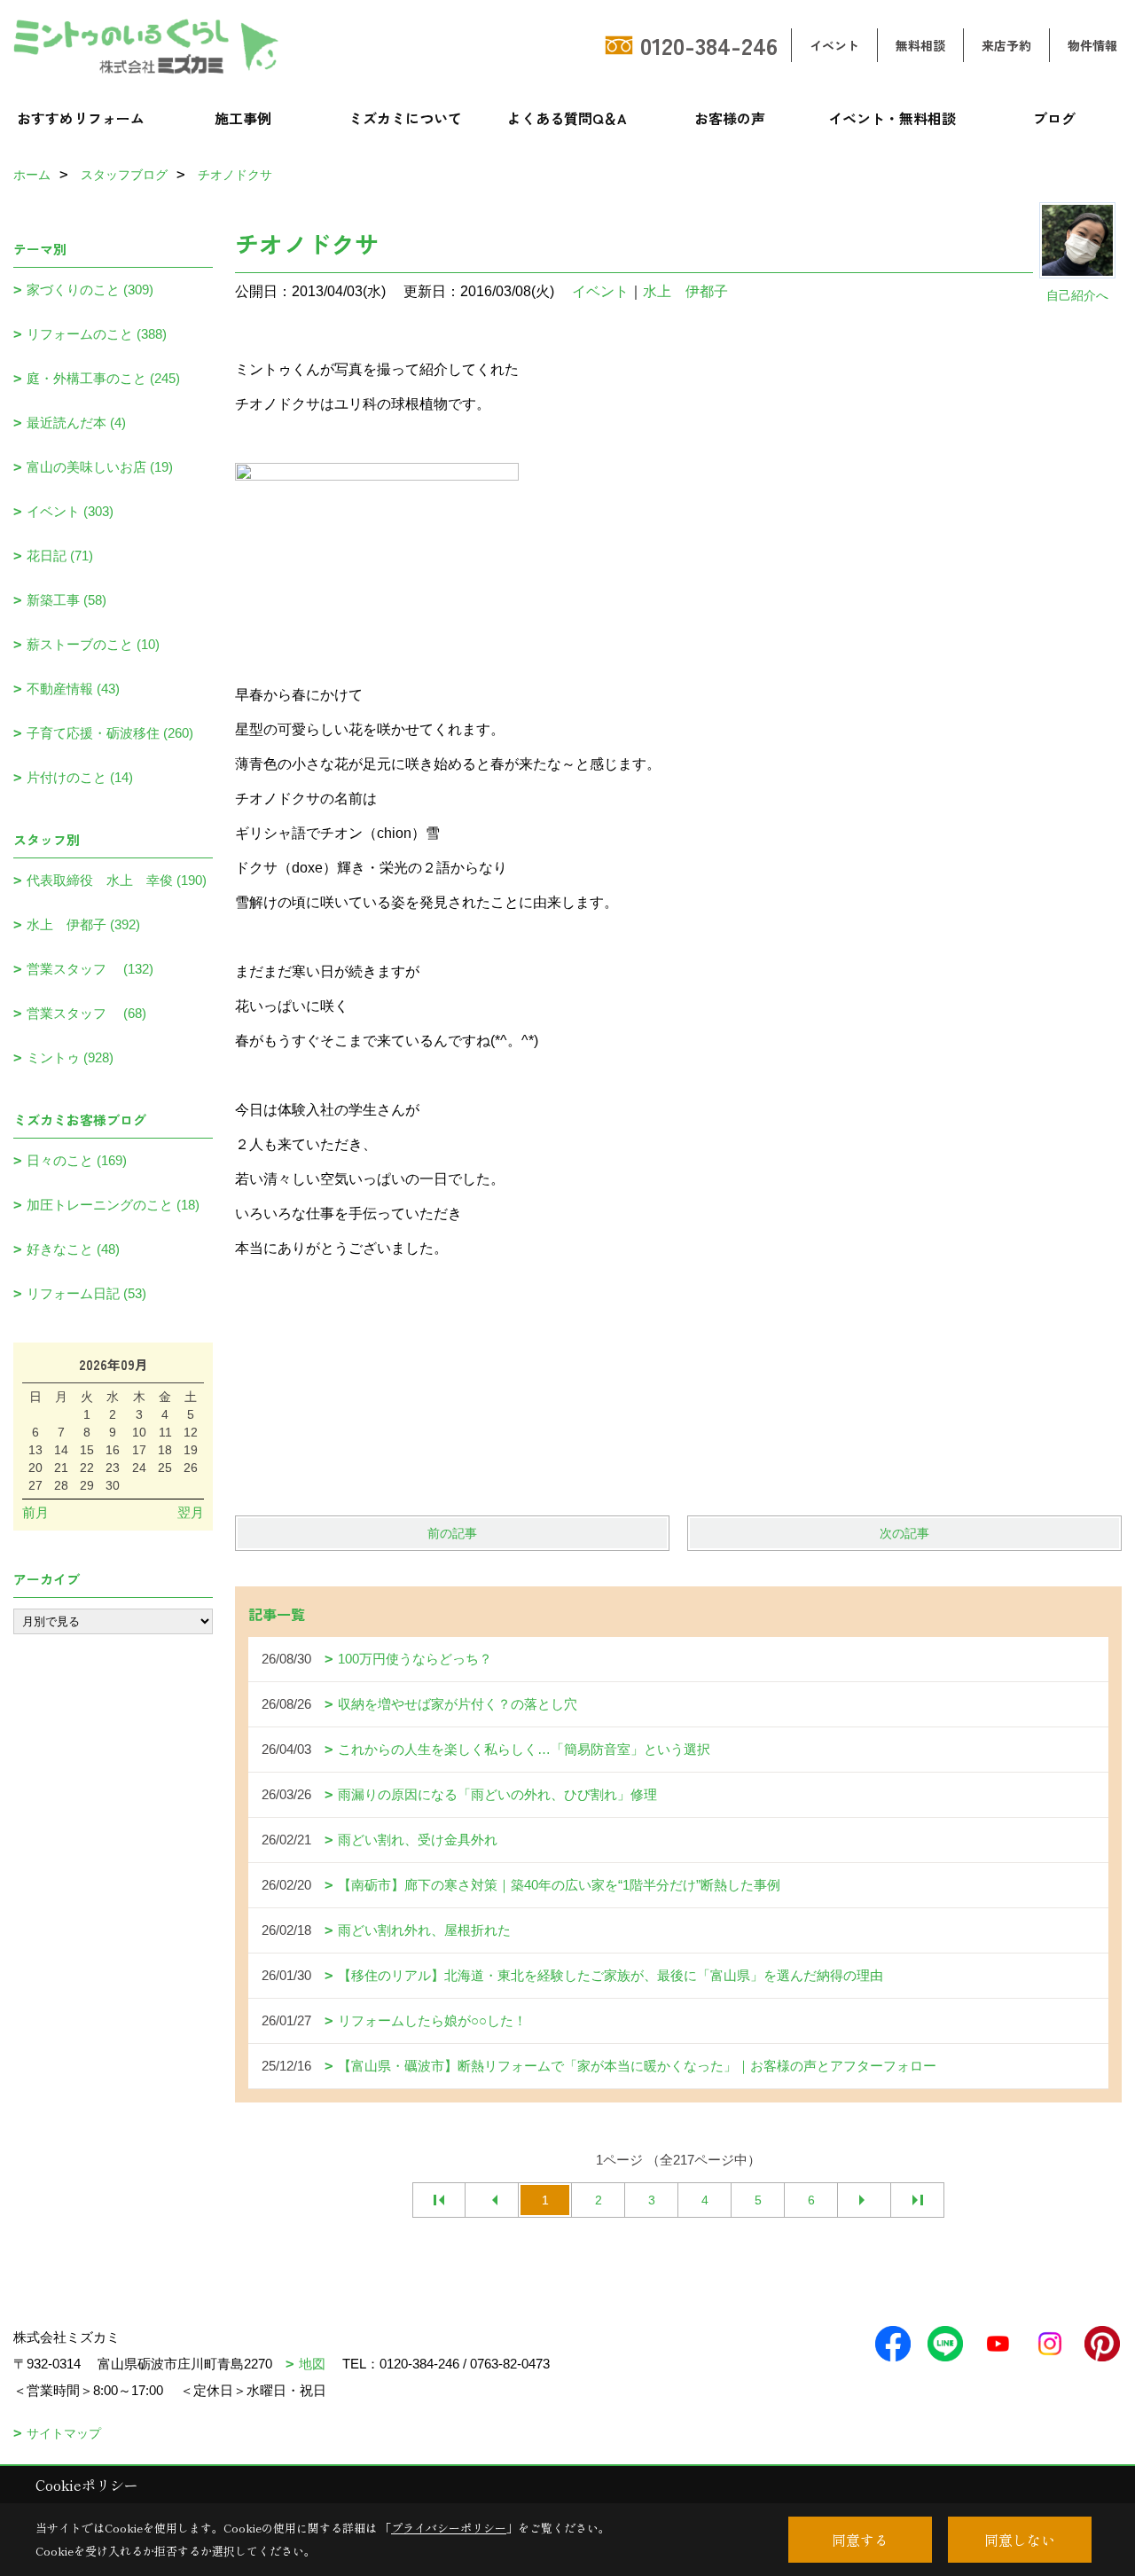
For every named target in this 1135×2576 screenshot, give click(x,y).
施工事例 (243, 118)
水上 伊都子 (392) (83, 924)
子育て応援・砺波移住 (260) (110, 733)
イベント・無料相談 (892, 118)
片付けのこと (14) (80, 777)
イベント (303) (70, 511)
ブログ (1054, 118)
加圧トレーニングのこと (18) (113, 1205)
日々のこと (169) (77, 1160)
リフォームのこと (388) (97, 334)
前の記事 (452, 1533)
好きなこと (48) (73, 1249)
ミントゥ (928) (70, 1057)
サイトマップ (64, 2433)
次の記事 (904, 1533)
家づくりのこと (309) (90, 290)
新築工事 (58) (67, 600)
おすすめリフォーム (81, 118)
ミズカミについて (405, 118)
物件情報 (1092, 45)
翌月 (191, 1512)
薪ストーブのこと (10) (93, 644)
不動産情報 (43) (73, 689)
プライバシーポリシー (449, 2528)
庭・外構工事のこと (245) (103, 378)
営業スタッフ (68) (86, 1013)
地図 (312, 2364)
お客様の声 (730, 118)
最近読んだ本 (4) (76, 423)
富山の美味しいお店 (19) (100, 467)
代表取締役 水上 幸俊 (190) (117, 880)
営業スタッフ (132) (90, 969)
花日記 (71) (60, 556)
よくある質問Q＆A (567, 118)
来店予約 (1006, 45)
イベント (834, 45)
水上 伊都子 (685, 291)
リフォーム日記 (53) (86, 1293)
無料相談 (920, 45)
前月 (35, 1512)
